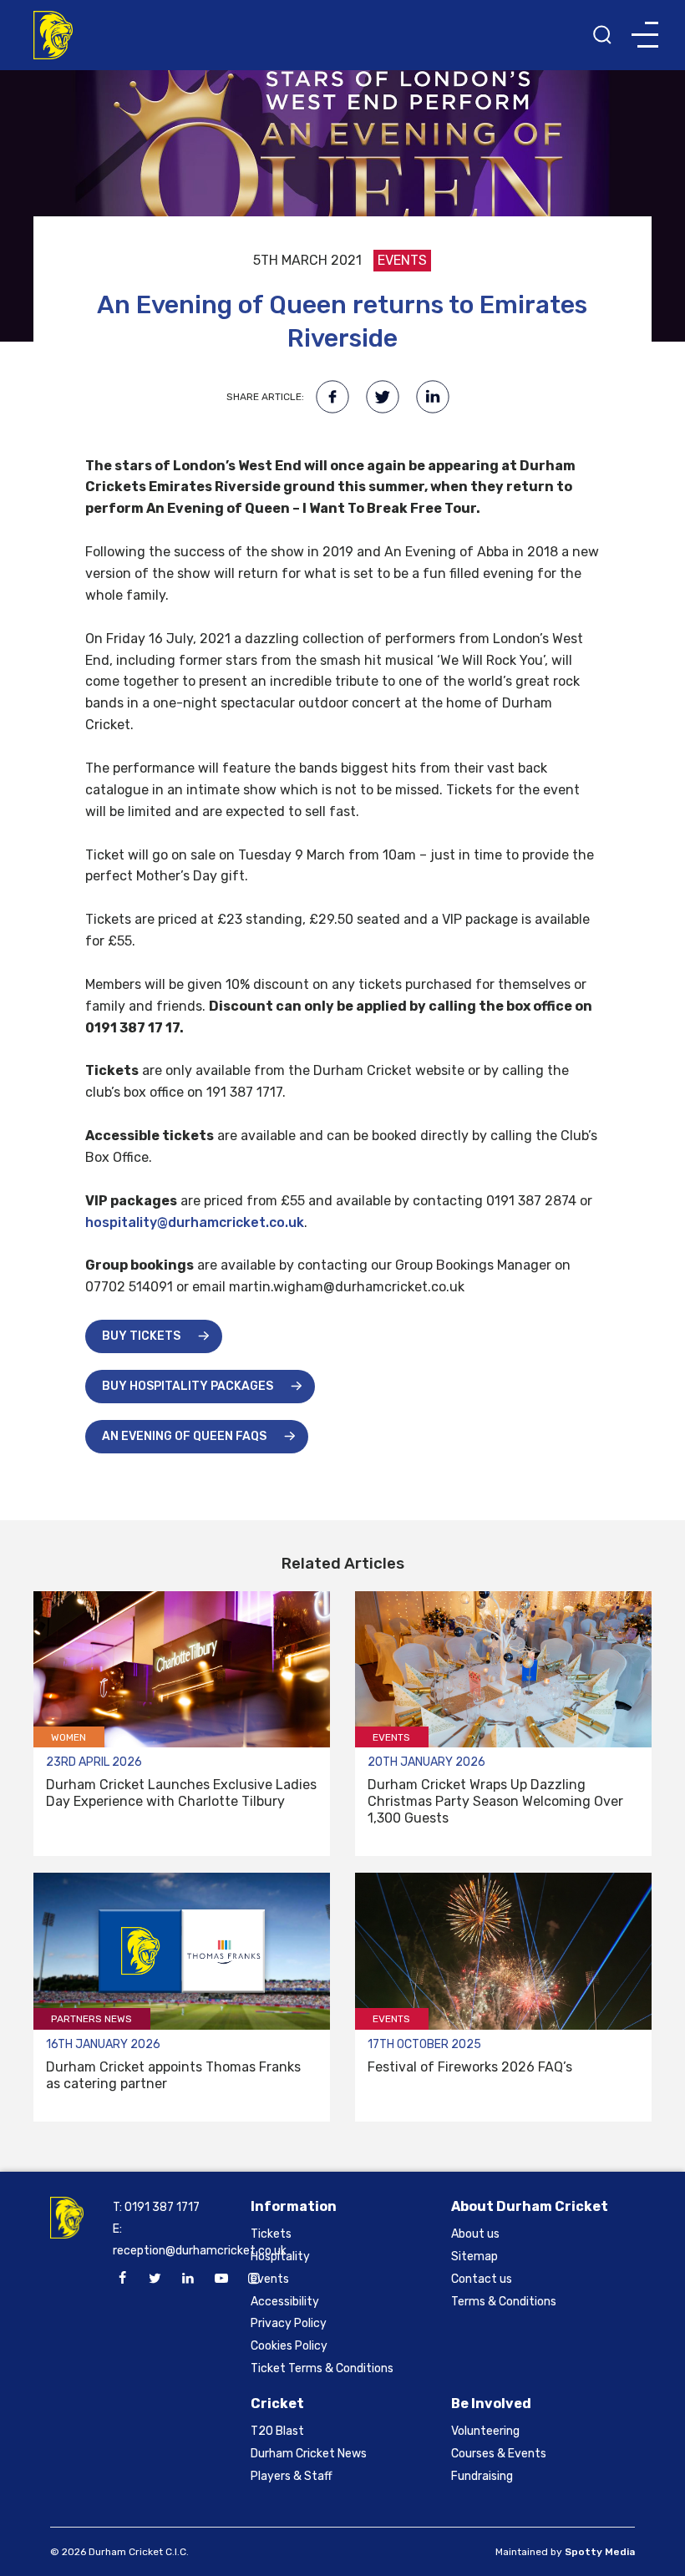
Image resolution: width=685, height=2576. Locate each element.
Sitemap (474, 2257)
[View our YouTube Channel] (221, 2279)
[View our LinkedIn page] (188, 2279)
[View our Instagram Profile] (254, 2279)
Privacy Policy (289, 2323)
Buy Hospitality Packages (188, 1386)
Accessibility (285, 2302)
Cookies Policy (289, 2346)
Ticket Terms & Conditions (322, 2368)
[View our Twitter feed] (155, 2279)
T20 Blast (277, 2431)
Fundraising (482, 2476)
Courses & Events (499, 2454)
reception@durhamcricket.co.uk (200, 2251)
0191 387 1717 (162, 2207)
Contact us (482, 2279)
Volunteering (485, 2431)
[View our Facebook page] (122, 2279)
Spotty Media (600, 2552)
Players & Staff (292, 2476)
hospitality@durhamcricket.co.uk (195, 1222)
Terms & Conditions (504, 2302)
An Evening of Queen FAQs (184, 1436)
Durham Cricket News (309, 2454)
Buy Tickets (141, 1336)
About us (475, 2234)
